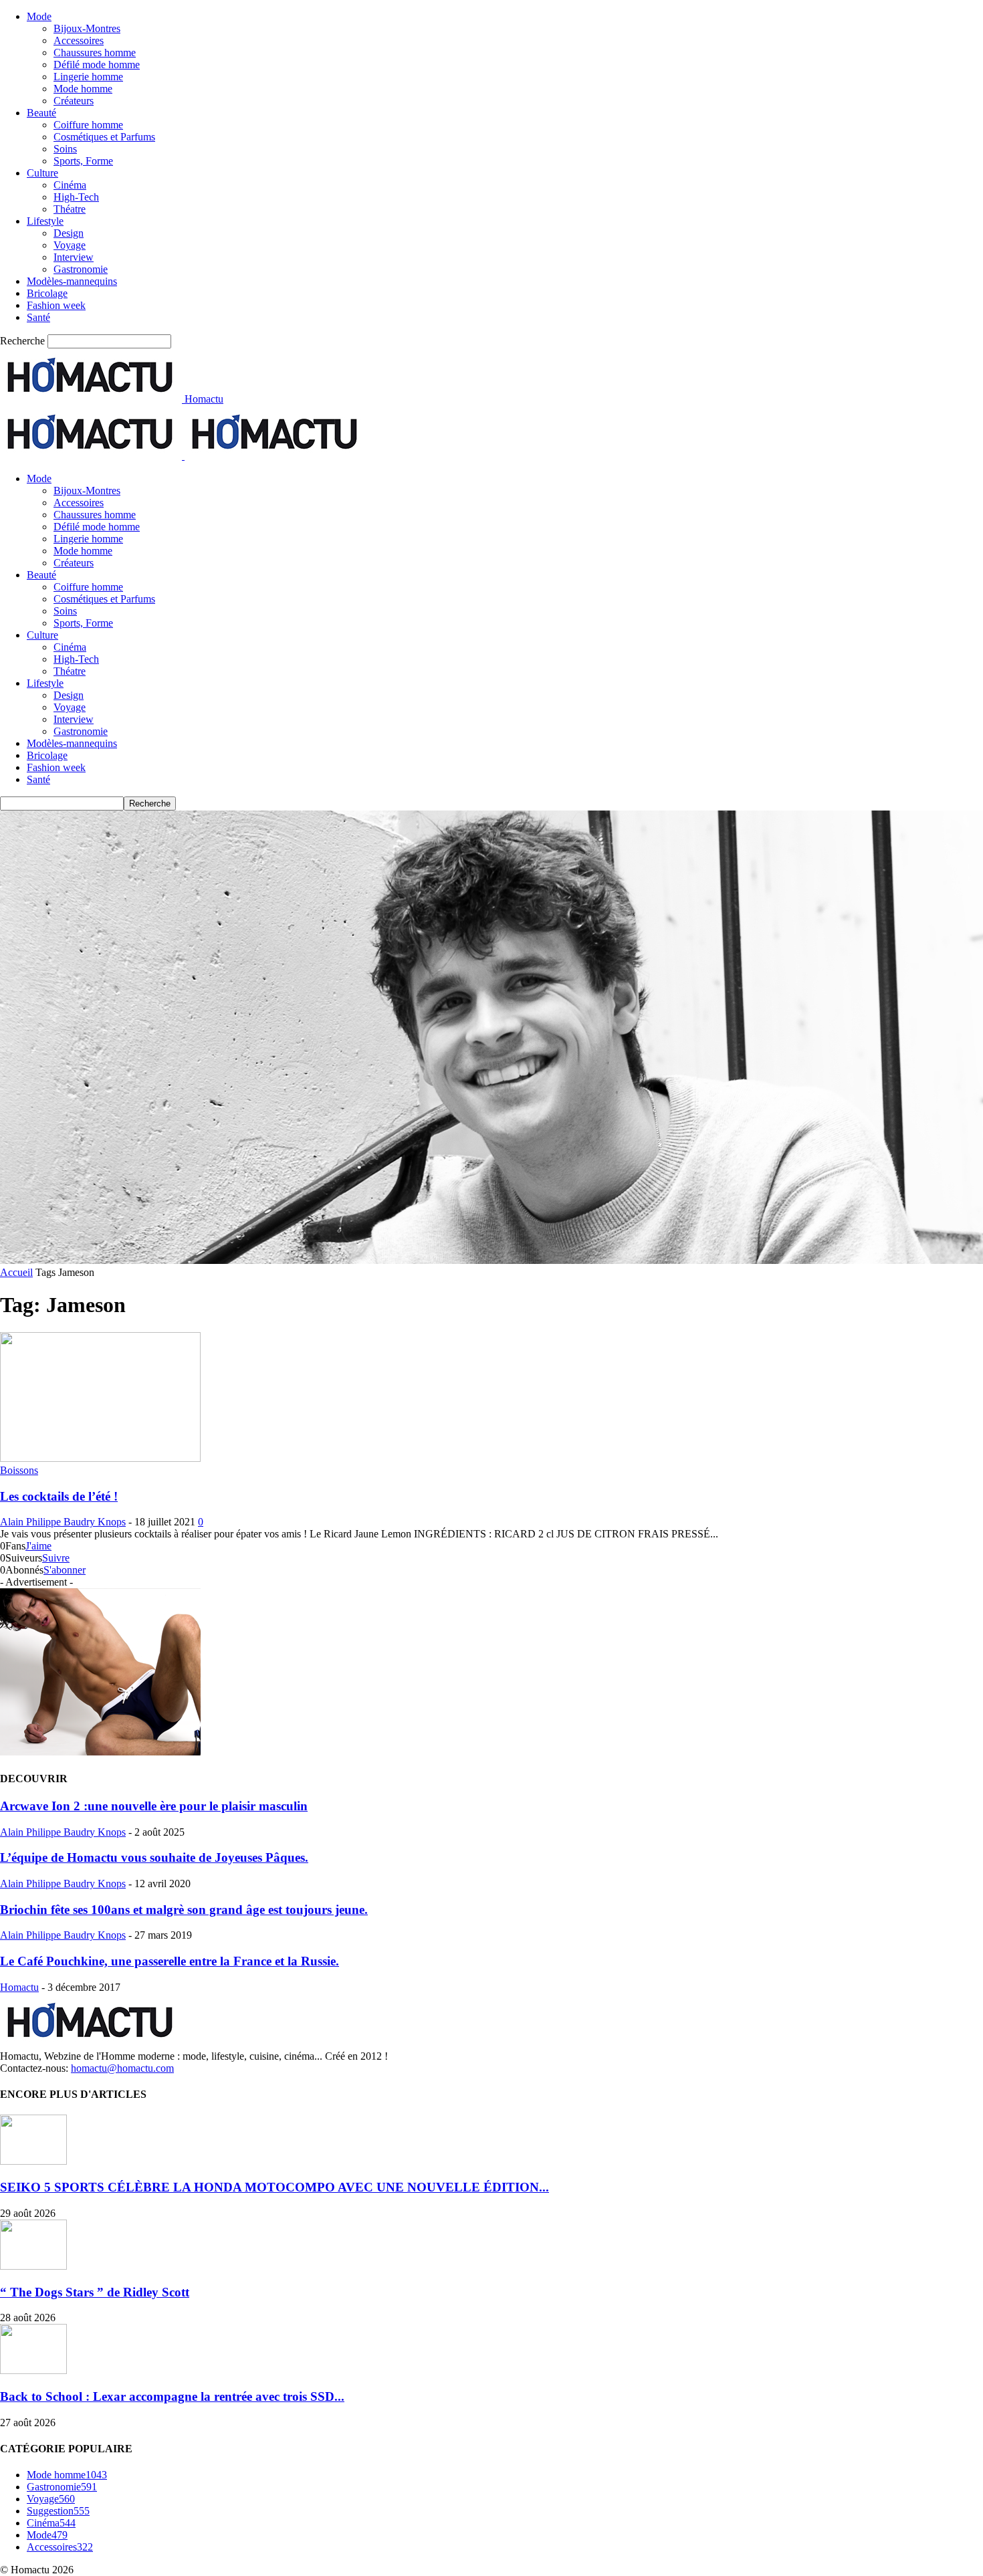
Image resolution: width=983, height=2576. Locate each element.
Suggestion (58, 2511)
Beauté (41, 113)
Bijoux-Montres (87, 28)
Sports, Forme (83, 161)
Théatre (70, 209)
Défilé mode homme (97, 65)
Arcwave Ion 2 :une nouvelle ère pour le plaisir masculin (154, 1806)
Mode (39, 16)
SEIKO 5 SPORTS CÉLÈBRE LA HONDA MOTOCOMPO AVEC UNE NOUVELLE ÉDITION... (275, 2187)
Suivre (56, 1558)
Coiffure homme (88, 125)
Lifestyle (45, 221)
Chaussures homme (95, 52)
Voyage (70, 245)
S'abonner (65, 1570)
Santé (38, 317)
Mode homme (83, 89)
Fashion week (56, 305)
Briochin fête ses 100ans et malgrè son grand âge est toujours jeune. (184, 1910)
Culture (42, 173)
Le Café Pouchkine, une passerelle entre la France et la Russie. (170, 1961)
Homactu (19, 1987)
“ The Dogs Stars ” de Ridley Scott (95, 2292)
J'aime (38, 1546)
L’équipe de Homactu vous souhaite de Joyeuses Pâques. (154, 1857)
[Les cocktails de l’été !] (100, 1458)
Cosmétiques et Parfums (104, 137)
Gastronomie (81, 269)
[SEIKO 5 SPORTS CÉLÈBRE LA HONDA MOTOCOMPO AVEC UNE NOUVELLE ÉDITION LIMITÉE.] (33, 2161)
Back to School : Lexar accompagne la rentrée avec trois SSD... (172, 2396)
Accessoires (79, 40)
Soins (65, 149)
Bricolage (47, 293)
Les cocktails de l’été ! (59, 1496)
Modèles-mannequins (72, 281)
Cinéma (70, 185)
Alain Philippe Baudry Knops (63, 1522)
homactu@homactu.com (122, 2068)
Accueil (16, 1272)
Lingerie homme (88, 77)
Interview (74, 257)
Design (69, 233)
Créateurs (74, 101)
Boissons (19, 1470)
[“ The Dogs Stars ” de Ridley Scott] (33, 2266)
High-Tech (76, 197)
